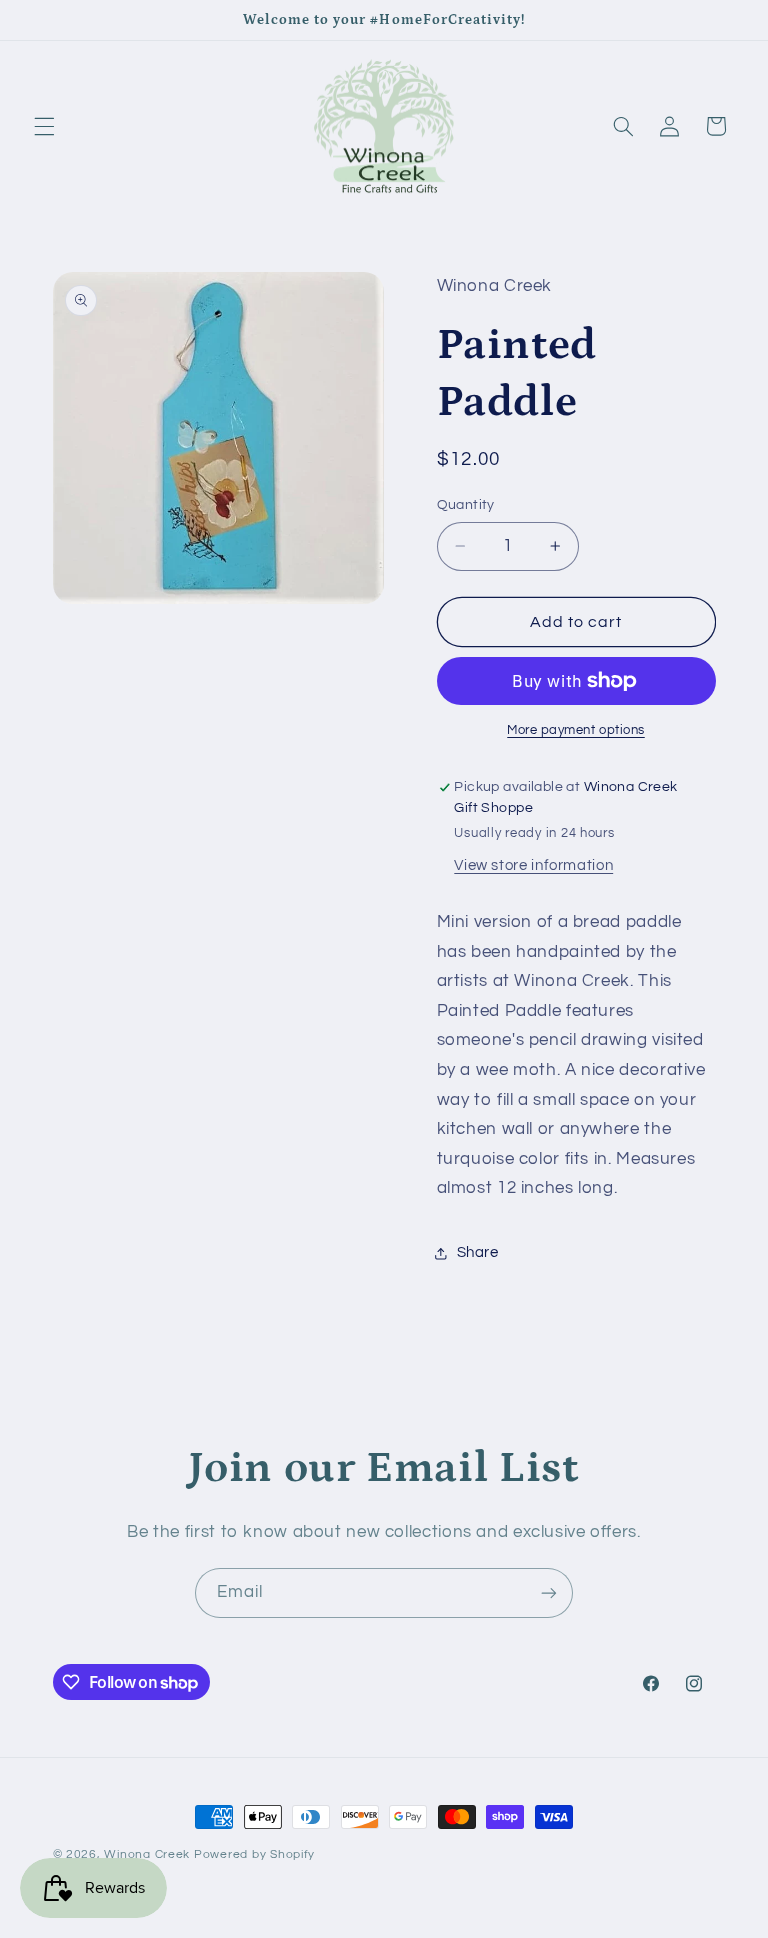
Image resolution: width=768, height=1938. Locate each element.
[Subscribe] (549, 1592)
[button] (44, 126)
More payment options (576, 730)
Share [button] (478, 1252)
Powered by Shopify (254, 1854)
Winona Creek (147, 1854)
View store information (533, 865)
